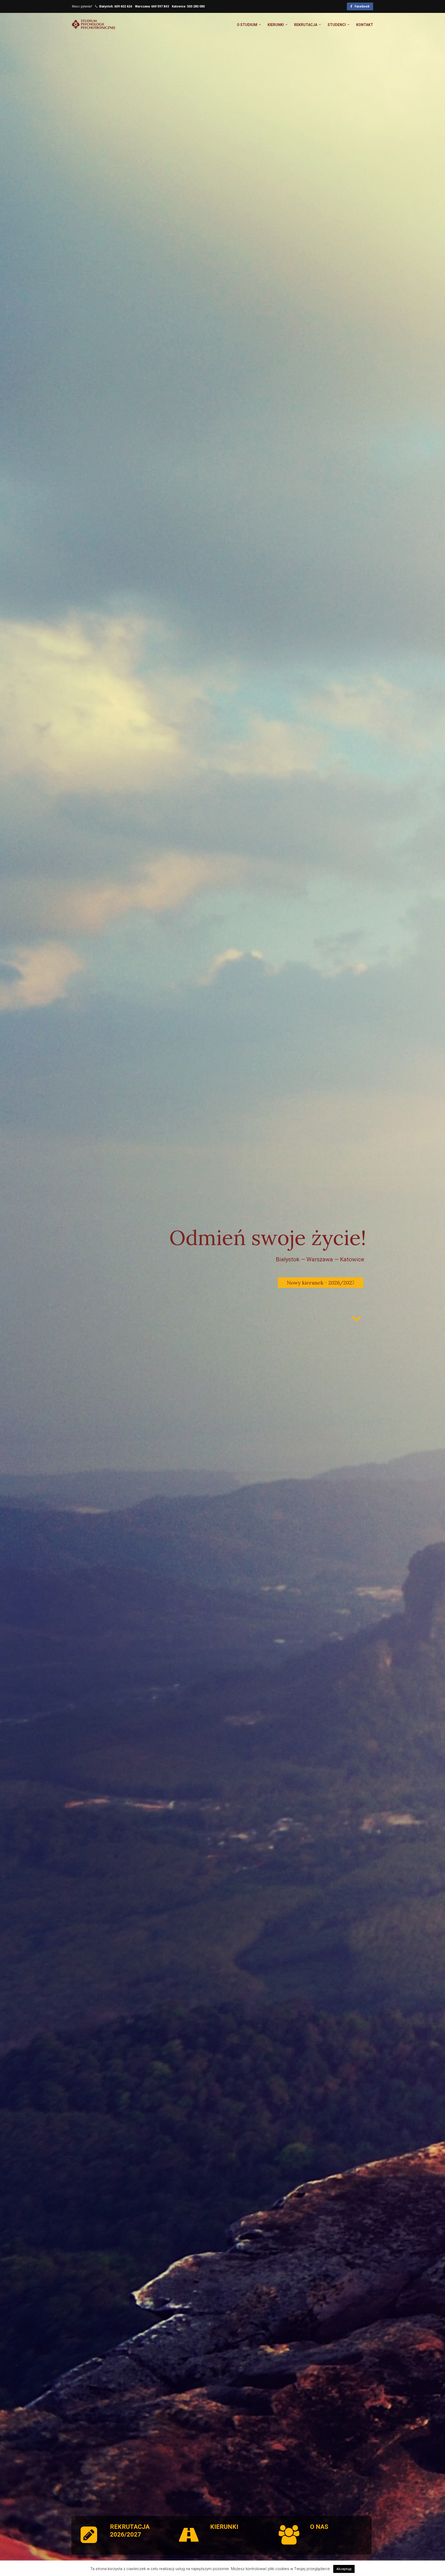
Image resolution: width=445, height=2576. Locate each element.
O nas (319, 2527)
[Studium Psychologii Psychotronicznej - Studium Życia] (93, 27)
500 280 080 (196, 6)
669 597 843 (160, 6)
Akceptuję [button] (344, 2569)
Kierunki (224, 2527)
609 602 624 (123, 6)
